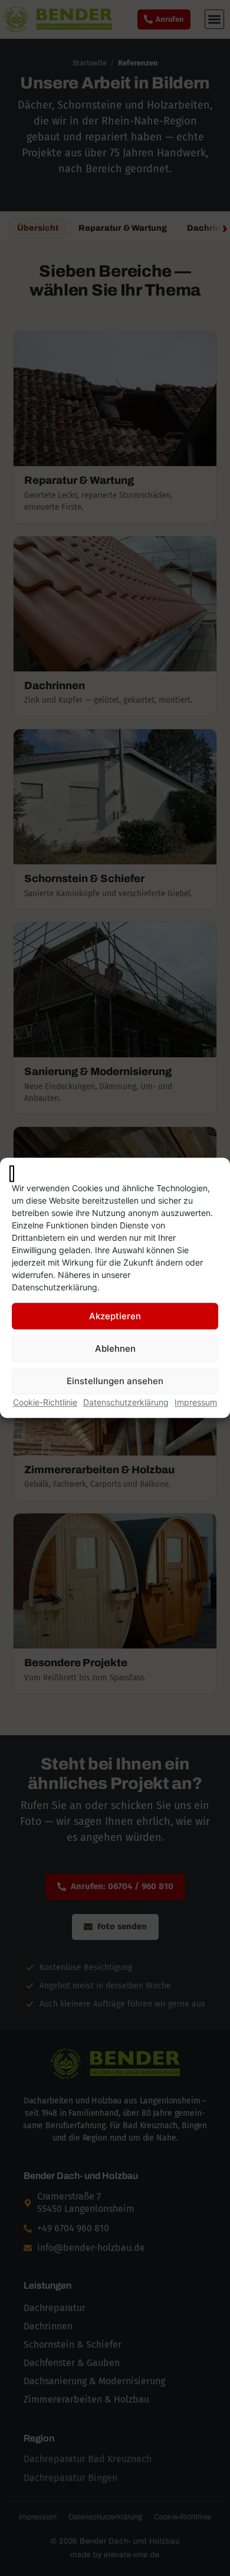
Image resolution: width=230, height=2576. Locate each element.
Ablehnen (115, 1348)
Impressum (196, 1403)
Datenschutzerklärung (126, 1403)
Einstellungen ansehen (115, 1381)
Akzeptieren (115, 1316)
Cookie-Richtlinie (45, 1403)
